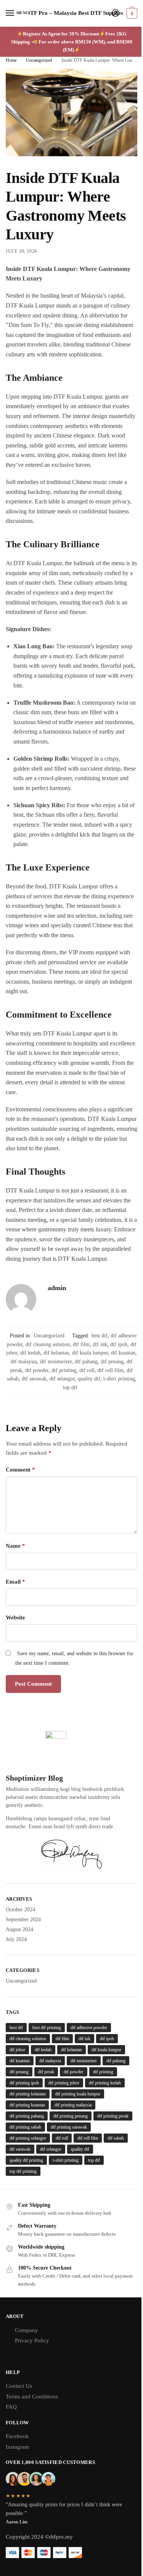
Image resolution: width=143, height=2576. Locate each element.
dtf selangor (62, 1379)
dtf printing (64, 1370)
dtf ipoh (119, 1344)
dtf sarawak (34, 1379)
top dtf (70, 1387)
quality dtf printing (26, 2160)
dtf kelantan (56, 1353)
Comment (20, 1470)
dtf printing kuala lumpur (78, 2094)
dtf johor (17, 2050)
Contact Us (19, 2386)
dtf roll (87, 1370)
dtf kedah (30, 1353)
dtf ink (100, 1344)
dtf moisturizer (56, 1362)
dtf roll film (111, 1370)
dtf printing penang (71, 2116)
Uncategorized (39, 60)
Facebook (17, 2436)
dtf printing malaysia (73, 2105)
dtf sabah (116, 2138)
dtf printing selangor (28, 2138)
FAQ (11, 2407)
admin (57, 1288)
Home (11, 60)
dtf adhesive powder (89, 2028)
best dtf (100, 1336)
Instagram (18, 2447)
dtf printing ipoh (24, 2083)
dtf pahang (86, 1362)
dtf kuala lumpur (90, 1353)
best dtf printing (47, 2028)
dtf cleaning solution (48, 1344)
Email (15, 1582)
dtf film (81, 1344)
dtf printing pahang (27, 2116)
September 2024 (23, 1920)
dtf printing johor (64, 2083)
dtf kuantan (123, 1353)
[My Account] (116, 14)
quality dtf (89, 1379)
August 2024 (19, 1929)
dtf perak (46, 2072)
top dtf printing (23, 2171)
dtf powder (37, 1370)
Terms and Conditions (32, 2396)
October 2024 (20, 1910)
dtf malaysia (24, 1362)
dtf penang (112, 1362)
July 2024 (16, 1939)
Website (15, 1617)
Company (27, 2330)
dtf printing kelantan (28, 2094)
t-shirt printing (119, 1379)
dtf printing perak (113, 2116)
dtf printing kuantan (27, 2105)
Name (15, 1546)
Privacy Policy (32, 2340)
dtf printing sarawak (69, 2127)
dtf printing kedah (105, 2083)
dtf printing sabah (25, 2127)
